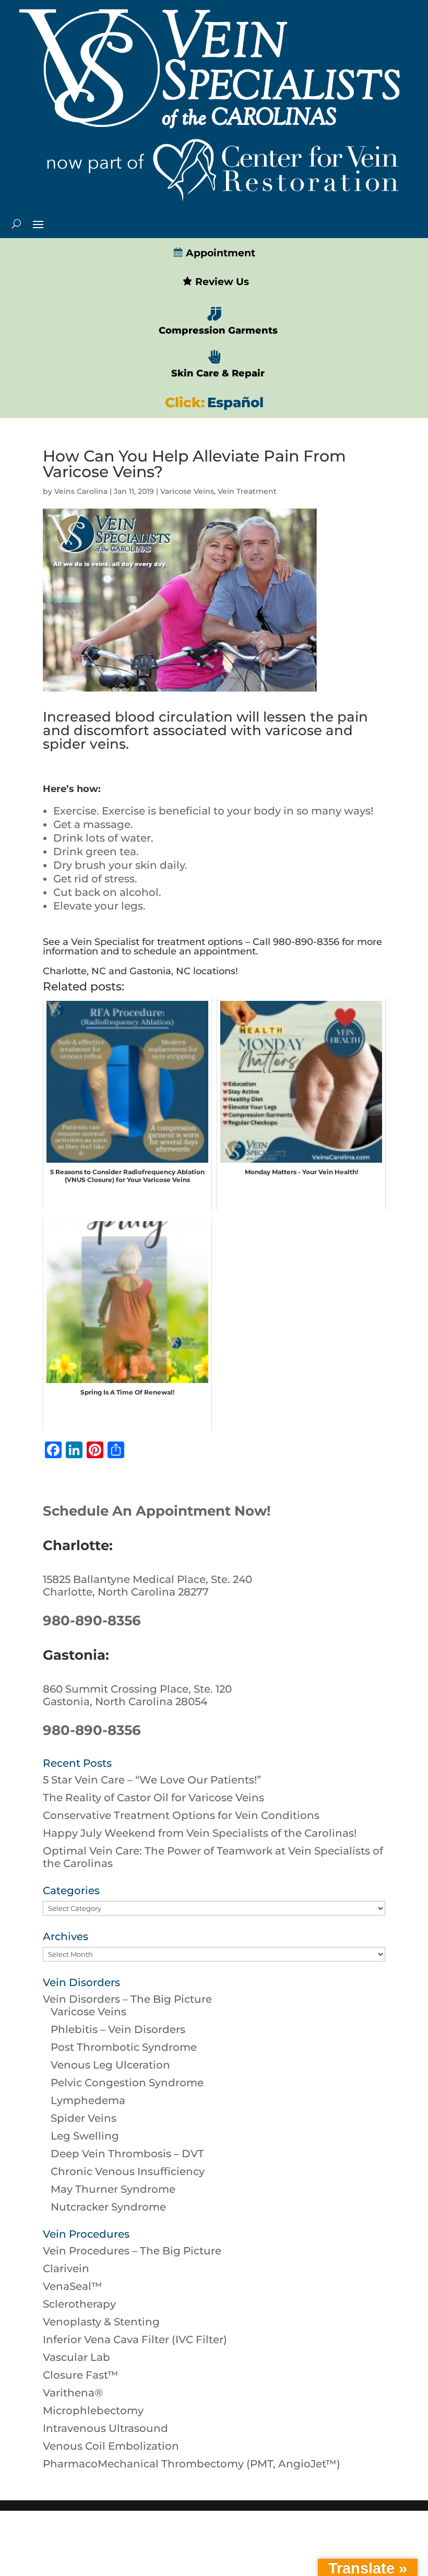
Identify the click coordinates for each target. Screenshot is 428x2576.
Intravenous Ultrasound (105, 2428)
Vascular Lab (76, 2357)
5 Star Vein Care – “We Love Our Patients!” (152, 1780)
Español (235, 403)
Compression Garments (218, 330)
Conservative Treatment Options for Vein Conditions (181, 1815)
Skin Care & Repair (218, 373)
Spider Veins (84, 2118)
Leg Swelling (85, 2136)
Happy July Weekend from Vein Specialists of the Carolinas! (200, 1833)
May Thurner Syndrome (113, 2189)
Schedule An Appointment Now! (157, 1511)
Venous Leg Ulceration (110, 2065)
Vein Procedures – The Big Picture (132, 2251)
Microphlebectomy (93, 2410)
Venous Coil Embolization (111, 2446)
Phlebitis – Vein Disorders (118, 2029)
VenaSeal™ (73, 2286)
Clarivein (66, 2268)
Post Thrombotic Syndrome (124, 2047)
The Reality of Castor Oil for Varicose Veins (153, 1798)
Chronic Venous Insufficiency (128, 2171)
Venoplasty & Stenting (101, 2322)
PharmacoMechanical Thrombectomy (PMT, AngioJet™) (192, 2464)
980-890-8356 (92, 1621)
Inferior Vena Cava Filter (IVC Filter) (135, 2339)
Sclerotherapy (79, 2304)
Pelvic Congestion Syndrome (127, 2083)
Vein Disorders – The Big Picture (127, 1999)
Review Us (221, 282)
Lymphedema (88, 2100)
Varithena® (73, 2393)
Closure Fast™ (81, 2375)
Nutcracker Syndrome (108, 2207)
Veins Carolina (81, 491)
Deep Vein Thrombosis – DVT (127, 2154)
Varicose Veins (187, 491)
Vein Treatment (247, 491)
